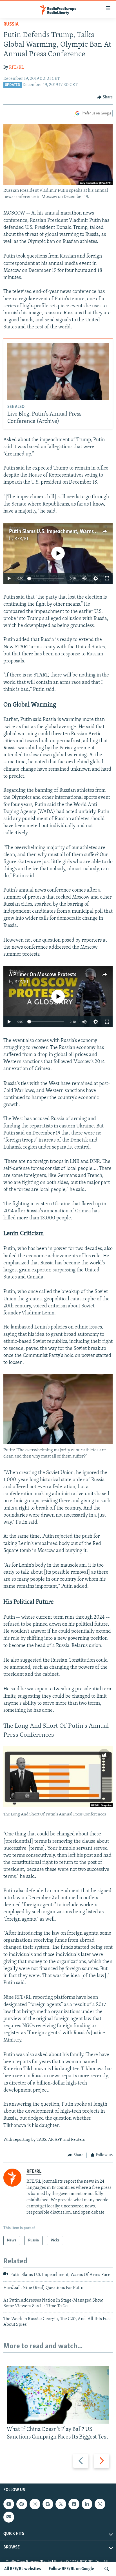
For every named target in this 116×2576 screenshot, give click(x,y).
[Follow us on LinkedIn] (87, 2504)
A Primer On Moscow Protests (43, 975)
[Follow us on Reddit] (22, 2504)
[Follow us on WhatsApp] (100, 2504)
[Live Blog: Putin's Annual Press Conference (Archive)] (58, 372)
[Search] (107, 2569)
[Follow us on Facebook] (74, 2504)
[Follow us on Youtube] (9, 2504)
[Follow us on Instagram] (35, 2504)
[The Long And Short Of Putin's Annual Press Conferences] (58, 1777)
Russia (11, 24)
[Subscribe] (9, 2517)
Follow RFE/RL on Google (71, 2569)
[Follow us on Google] (48, 2504)
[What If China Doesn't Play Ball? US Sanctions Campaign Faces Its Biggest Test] (58, 2395)
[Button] (105, 97)
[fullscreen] (107, 578)
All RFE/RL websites (23, 2569)
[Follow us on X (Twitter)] (61, 2504)
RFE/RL (16, 67)
